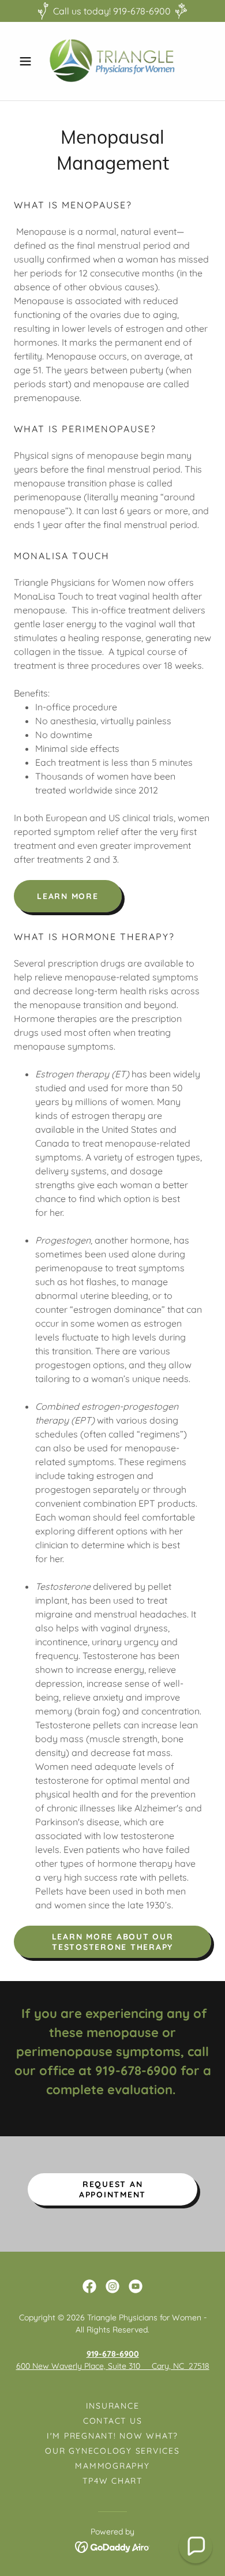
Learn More (68, 896)
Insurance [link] (113, 2406)
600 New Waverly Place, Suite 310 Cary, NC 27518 (113, 2366)
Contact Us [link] (113, 2421)
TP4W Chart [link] (112, 2481)
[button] (29, 61)
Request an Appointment (112, 2189)
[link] (112, 61)
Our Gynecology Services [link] (112, 2451)
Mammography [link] (112, 2466)
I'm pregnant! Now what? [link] (112, 2436)
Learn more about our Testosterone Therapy (113, 1942)
